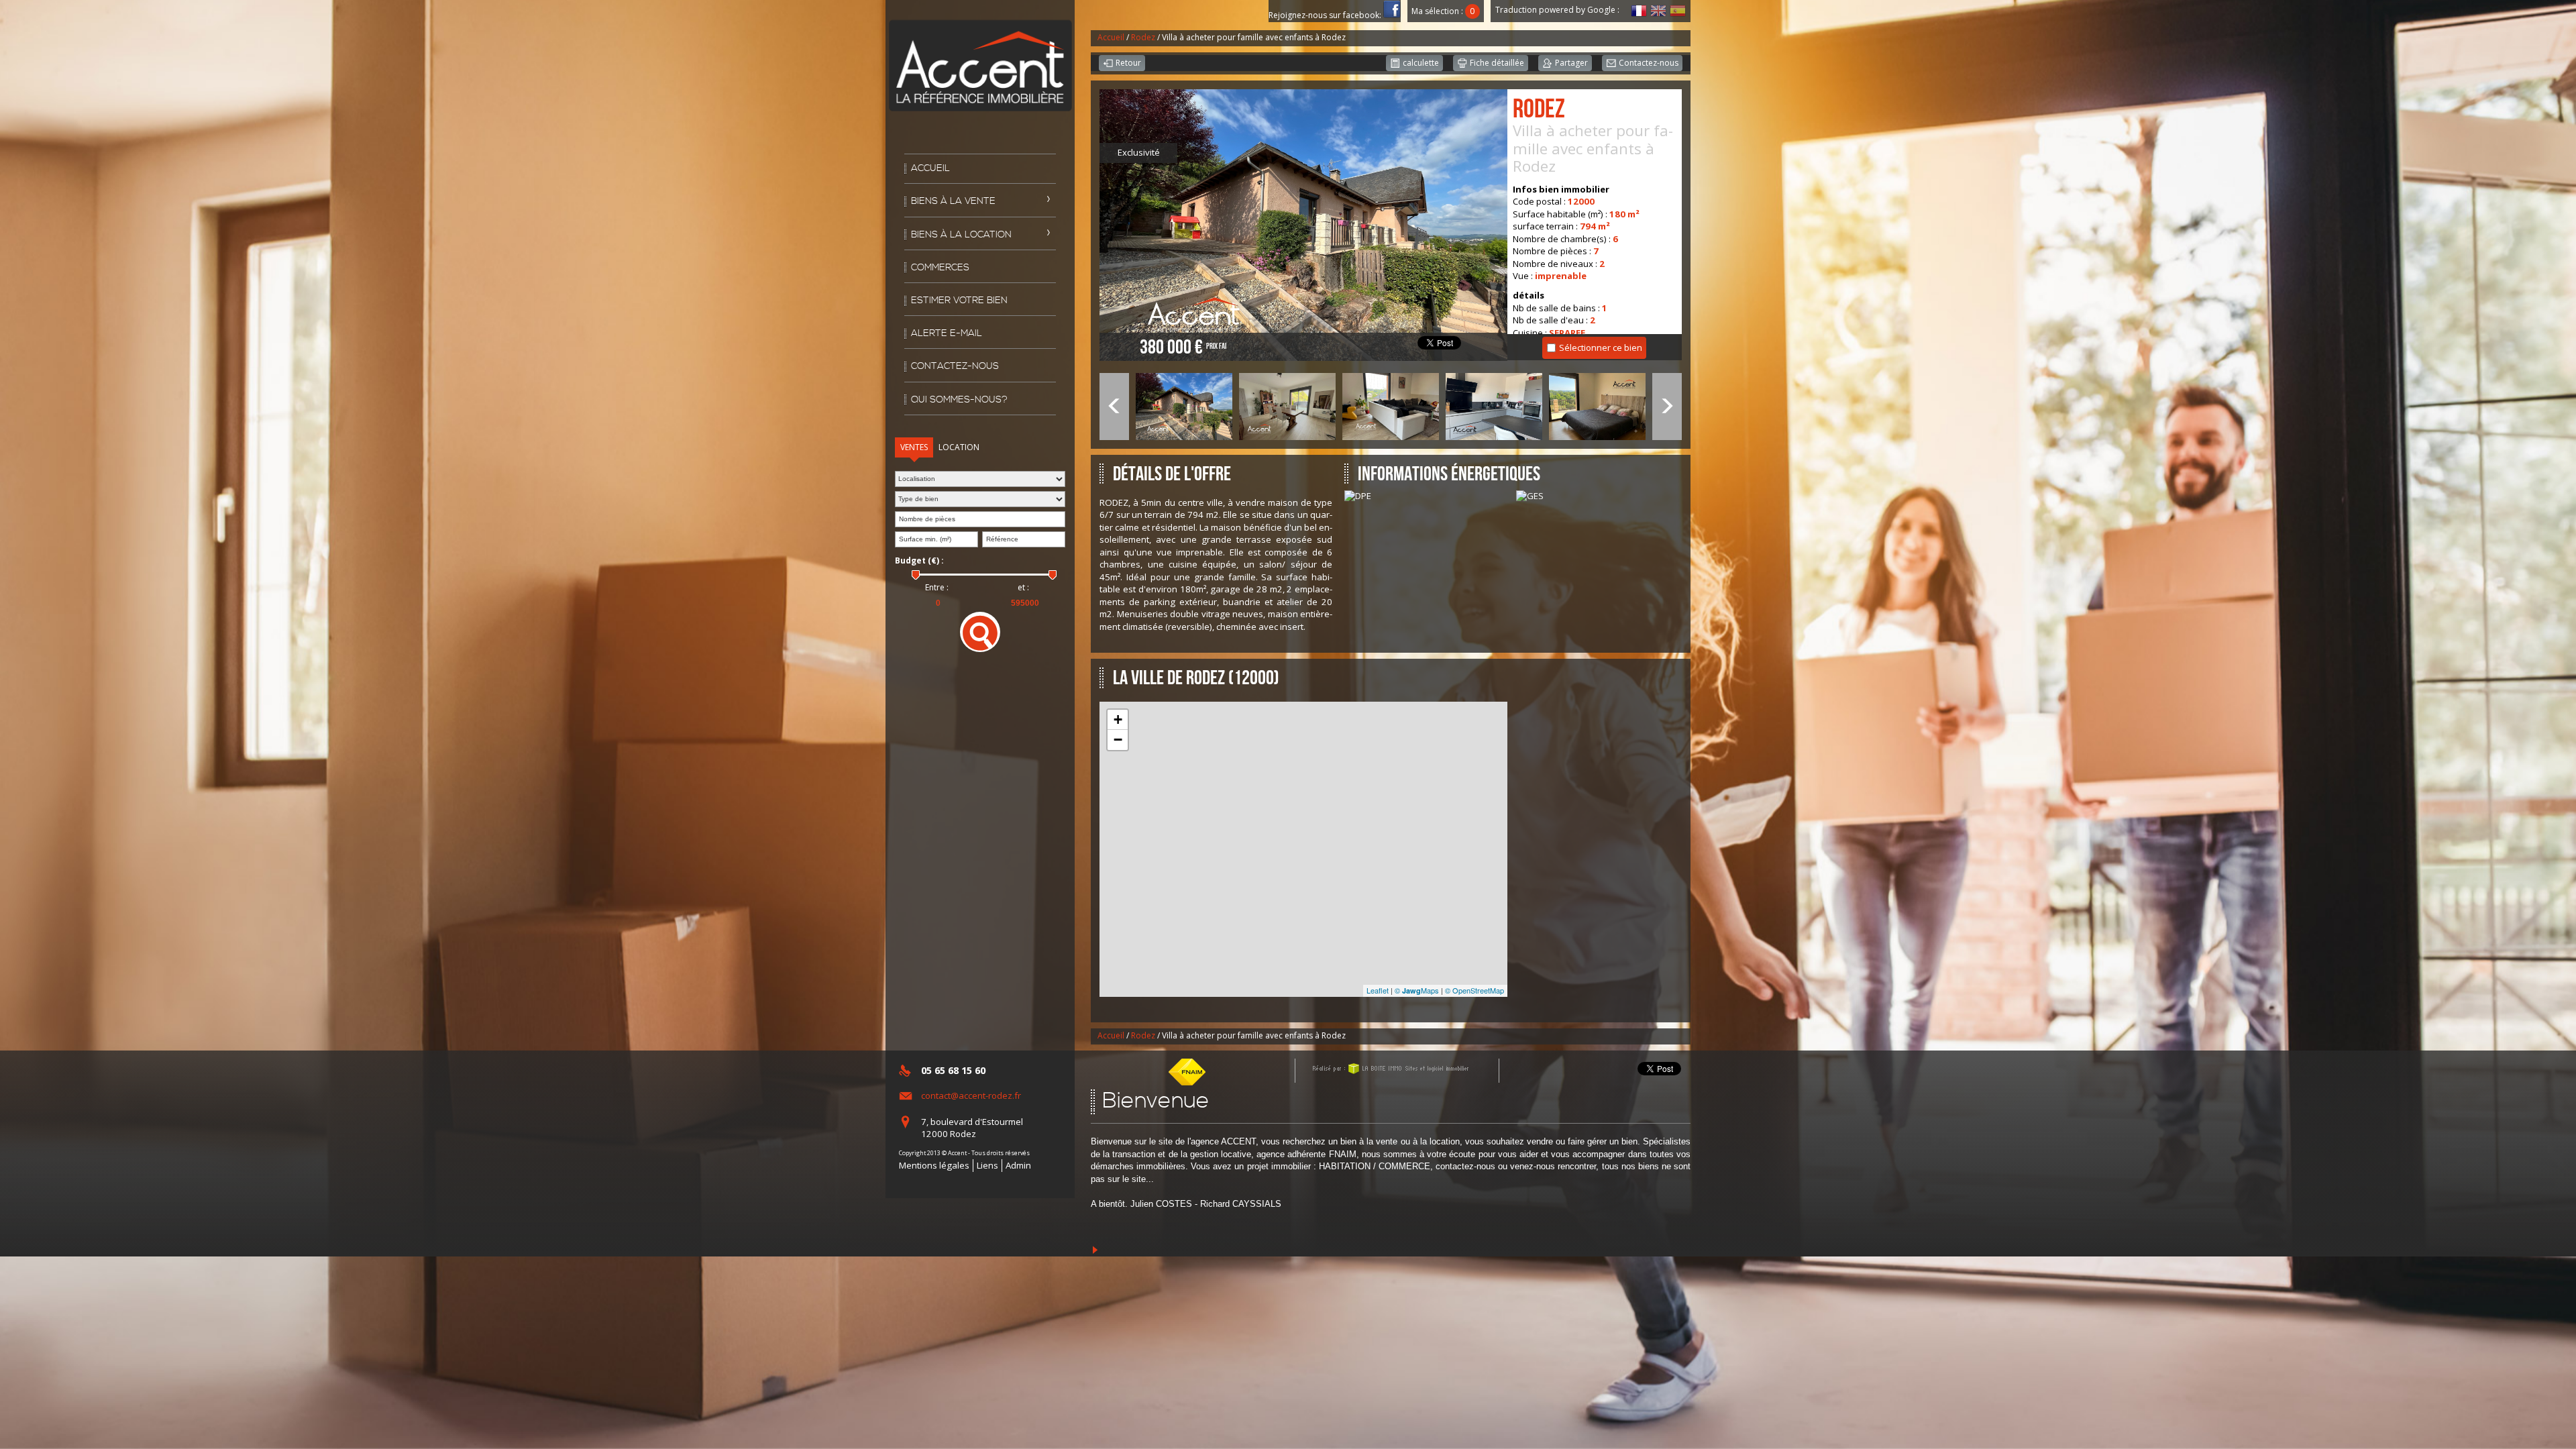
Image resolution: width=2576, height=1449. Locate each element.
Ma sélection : (1443, 11)
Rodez (1143, 37)
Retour (1127, 63)
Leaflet (1378, 990)
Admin (1018, 1165)
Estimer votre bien (959, 301)
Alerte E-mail (947, 333)
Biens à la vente (953, 201)
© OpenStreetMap (1474, 990)
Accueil (930, 168)
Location (959, 447)
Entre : (937, 588)
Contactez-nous (955, 366)
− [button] (1118, 740)
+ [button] (1118, 719)
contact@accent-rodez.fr (971, 1095)
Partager (1570, 63)
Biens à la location (961, 235)
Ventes (914, 447)
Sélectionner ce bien (1601, 347)
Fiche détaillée (1496, 63)
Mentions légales (934, 1165)
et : (1023, 588)
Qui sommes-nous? (959, 400)
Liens (987, 1165)
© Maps (1417, 990)
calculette (1420, 63)
